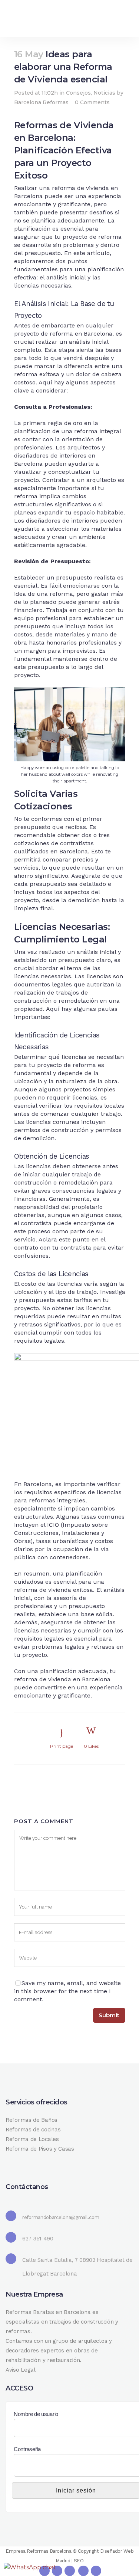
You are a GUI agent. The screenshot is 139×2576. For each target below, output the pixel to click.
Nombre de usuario (36, 2414)
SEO (79, 2561)
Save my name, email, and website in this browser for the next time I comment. (67, 1991)
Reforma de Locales (32, 2139)
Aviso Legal (21, 2370)
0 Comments (92, 102)
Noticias (104, 93)
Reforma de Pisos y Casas (40, 2149)
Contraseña (27, 2449)
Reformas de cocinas (33, 2130)
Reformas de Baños (32, 2120)
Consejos (78, 93)
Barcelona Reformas (41, 102)
